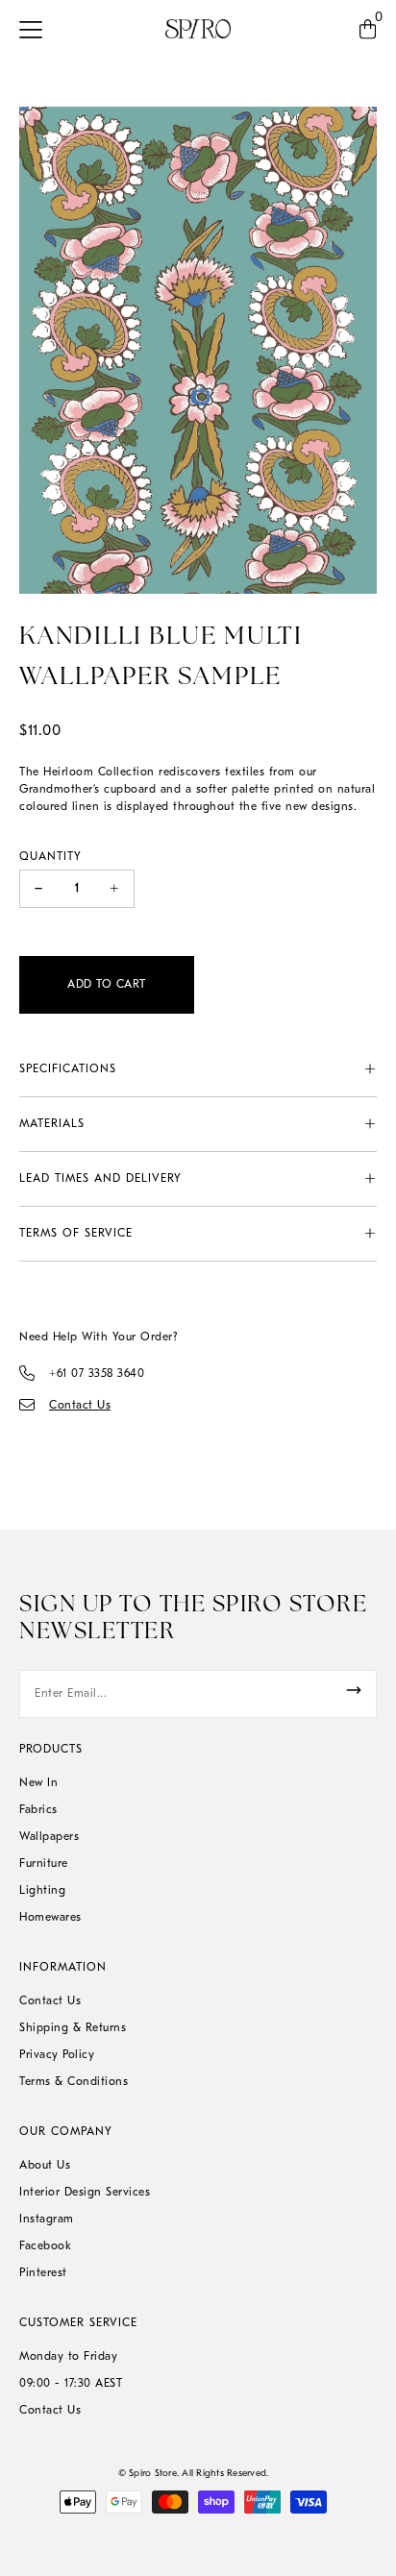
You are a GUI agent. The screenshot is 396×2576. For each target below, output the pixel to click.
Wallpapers (49, 1837)
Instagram (47, 2220)
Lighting (42, 1891)
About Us (45, 2166)
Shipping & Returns (73, 2028)
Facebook (45, 2246)
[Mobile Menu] (36, 29)
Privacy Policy (57, 2055)
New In (38, 1783)
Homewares (50, 1918)
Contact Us (50, 2001)
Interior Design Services (85, 2193)
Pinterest (43, 2273)
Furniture (44, 1864)
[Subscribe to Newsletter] (354, 1690)
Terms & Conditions (74, 2082)
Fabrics (38, 1810)
